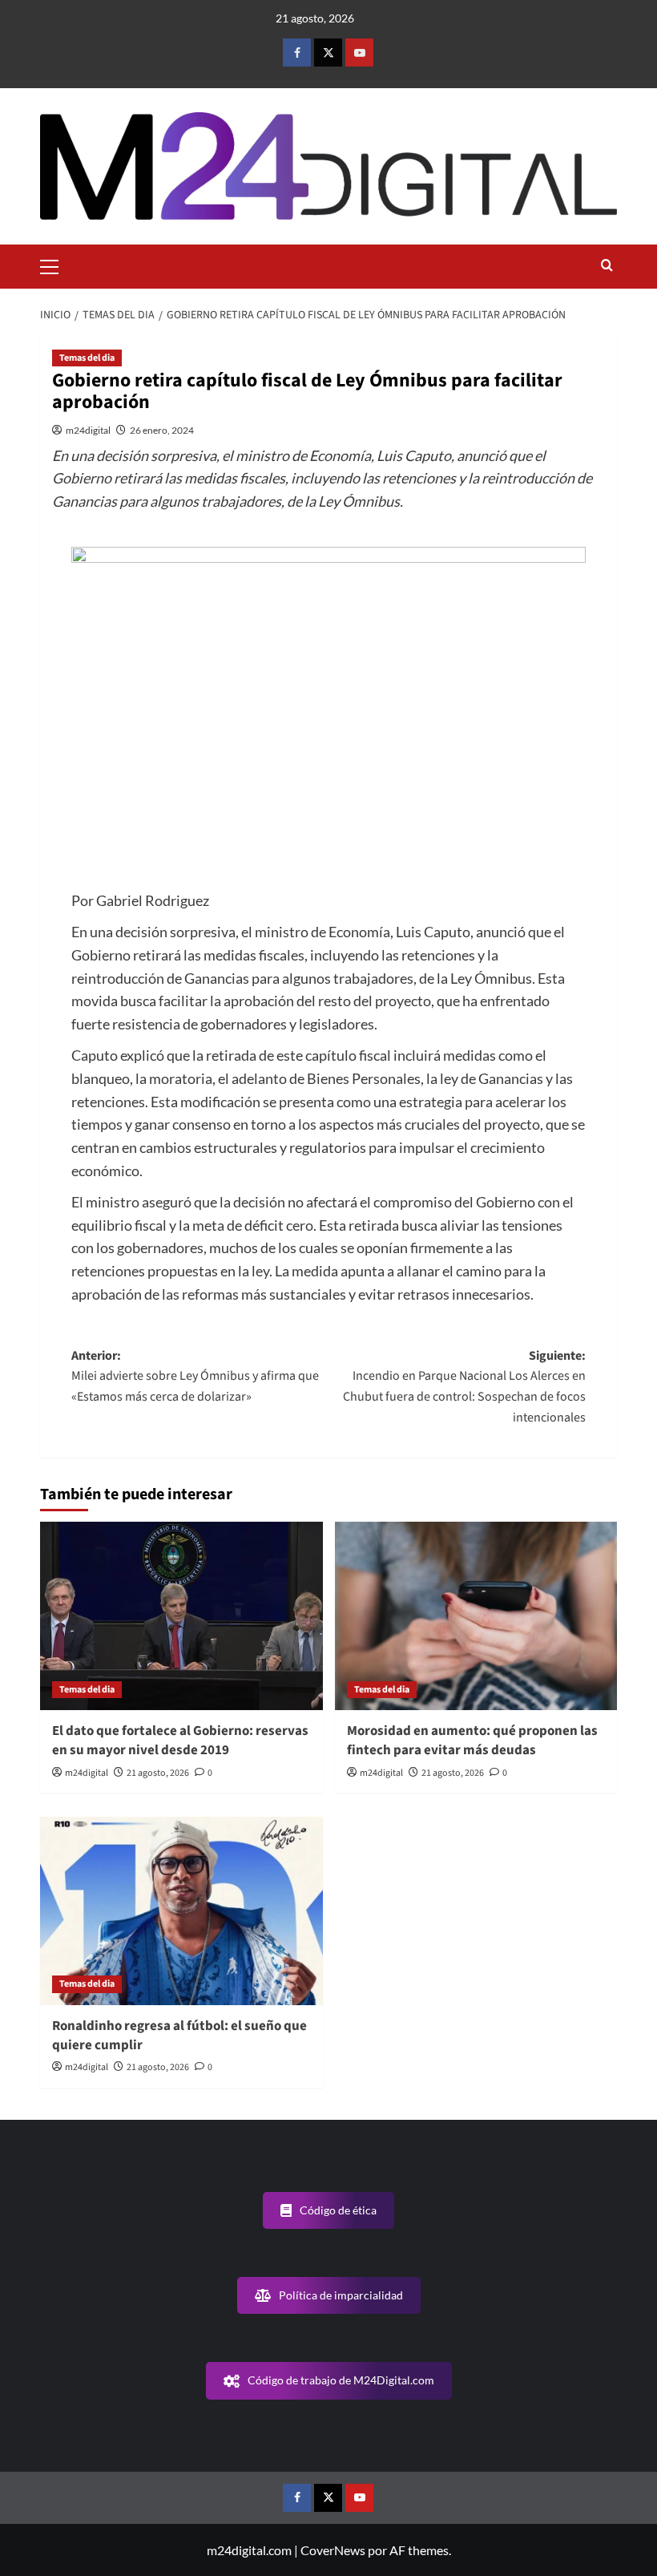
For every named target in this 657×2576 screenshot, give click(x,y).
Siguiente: (464, 1387)
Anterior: (195, 1376)
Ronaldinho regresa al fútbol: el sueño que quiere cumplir (179, 2036)
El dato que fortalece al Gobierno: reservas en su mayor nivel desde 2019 (180, 1741)
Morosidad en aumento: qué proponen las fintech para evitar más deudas (472, 1741)
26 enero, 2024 (162, 430)
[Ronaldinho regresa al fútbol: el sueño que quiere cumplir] (181, 1911)
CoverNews (333, 2550)
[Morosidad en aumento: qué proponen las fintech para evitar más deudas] (476, 1616)
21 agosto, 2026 (158, 1773)
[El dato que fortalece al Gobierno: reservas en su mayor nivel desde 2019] (181, 1616)
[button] (56, 265)
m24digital (88, 430)
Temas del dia (87, 358)
